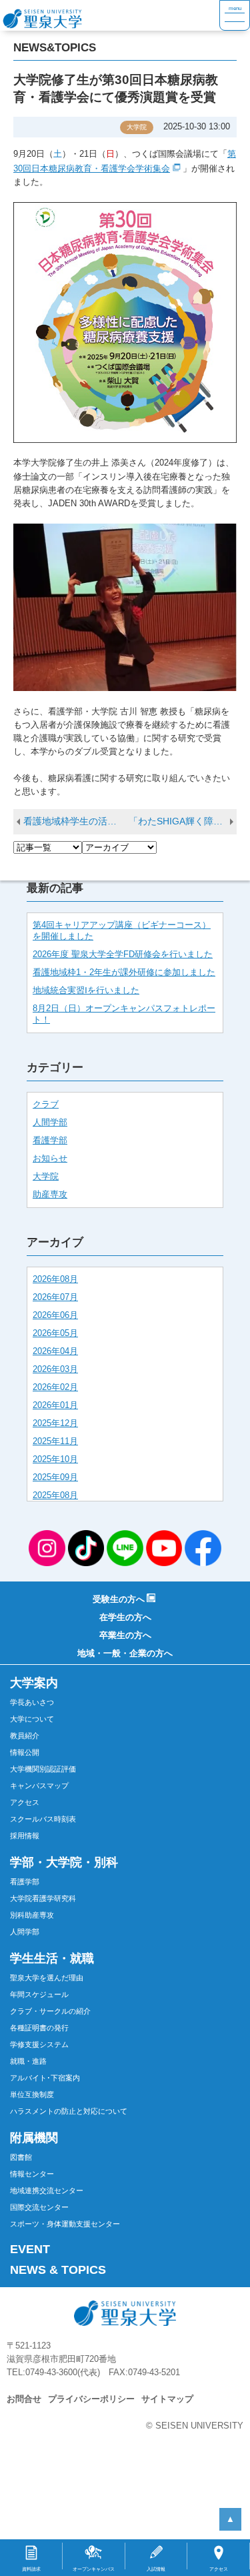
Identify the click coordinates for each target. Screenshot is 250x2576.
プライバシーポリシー (91, 2399)
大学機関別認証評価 (43, 1769)
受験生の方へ (119, 1599)
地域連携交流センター (47, 2190)
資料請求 (31, 2569)
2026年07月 (55, 1297)
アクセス (25, 1802)
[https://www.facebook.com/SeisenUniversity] (203, 1547)
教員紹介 (25, 1736)
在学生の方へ (125, 1618)
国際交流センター (39, 2207)
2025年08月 (55, 1495)
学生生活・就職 (52, 1958)
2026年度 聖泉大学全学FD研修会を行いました (123, 954)
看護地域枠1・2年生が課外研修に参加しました (124, 973)
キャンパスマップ (39, 1786)
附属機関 (34, 2138)
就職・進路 (28, 2061)
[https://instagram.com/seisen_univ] (47, 1547)
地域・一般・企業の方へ (125, 1654)
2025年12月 (55, 1423)
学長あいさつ (32, 1702)
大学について (32, 1719)
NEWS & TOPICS (58, 2270)
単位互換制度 (32, 2094)
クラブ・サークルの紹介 (50, 2011)
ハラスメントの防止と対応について (69, 2111)
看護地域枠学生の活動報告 (76, 821)
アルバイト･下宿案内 (45, 2078)
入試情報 (156, 2569)
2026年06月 (55, 1315)
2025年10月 (55, 1459)
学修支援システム (39, 2044)
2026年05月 (55, 1333)
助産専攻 (50, 1195)
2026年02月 (55, 1387)
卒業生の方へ (125, 1636)
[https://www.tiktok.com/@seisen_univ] (86, 1547)
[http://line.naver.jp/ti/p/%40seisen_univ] (125, 1547)
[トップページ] (110, 15)
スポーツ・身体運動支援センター (65, 2224)
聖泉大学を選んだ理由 (47, 1978)
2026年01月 (55, 1405)
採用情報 (25, 1836)
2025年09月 (55, 1477)
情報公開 (25, 1752)
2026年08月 (55, 1279)
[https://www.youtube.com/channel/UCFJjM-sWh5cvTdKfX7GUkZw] (164, 1547)
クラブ (46, 1105)
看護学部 (50, 1141)
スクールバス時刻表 (43, 1819)
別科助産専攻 (32, 1915)
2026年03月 (55, 1369)
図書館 (21, 2157)
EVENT (30, 2249)
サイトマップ (167, 2399)
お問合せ (24, 2399)
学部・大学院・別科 (64, 1862)
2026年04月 (55, 1351)
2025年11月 (55, 1441)
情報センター (32, 2174)
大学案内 (34, 1683)
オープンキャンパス (94, 2569)
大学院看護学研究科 (43, 1898)
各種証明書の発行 (39, 2028)
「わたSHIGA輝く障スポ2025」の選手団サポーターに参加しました (183, 821)
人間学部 (50, 1123)
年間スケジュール (39, 1994)
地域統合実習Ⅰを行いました (86, 991)
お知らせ (50, 1159)
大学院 (46, 1177)
